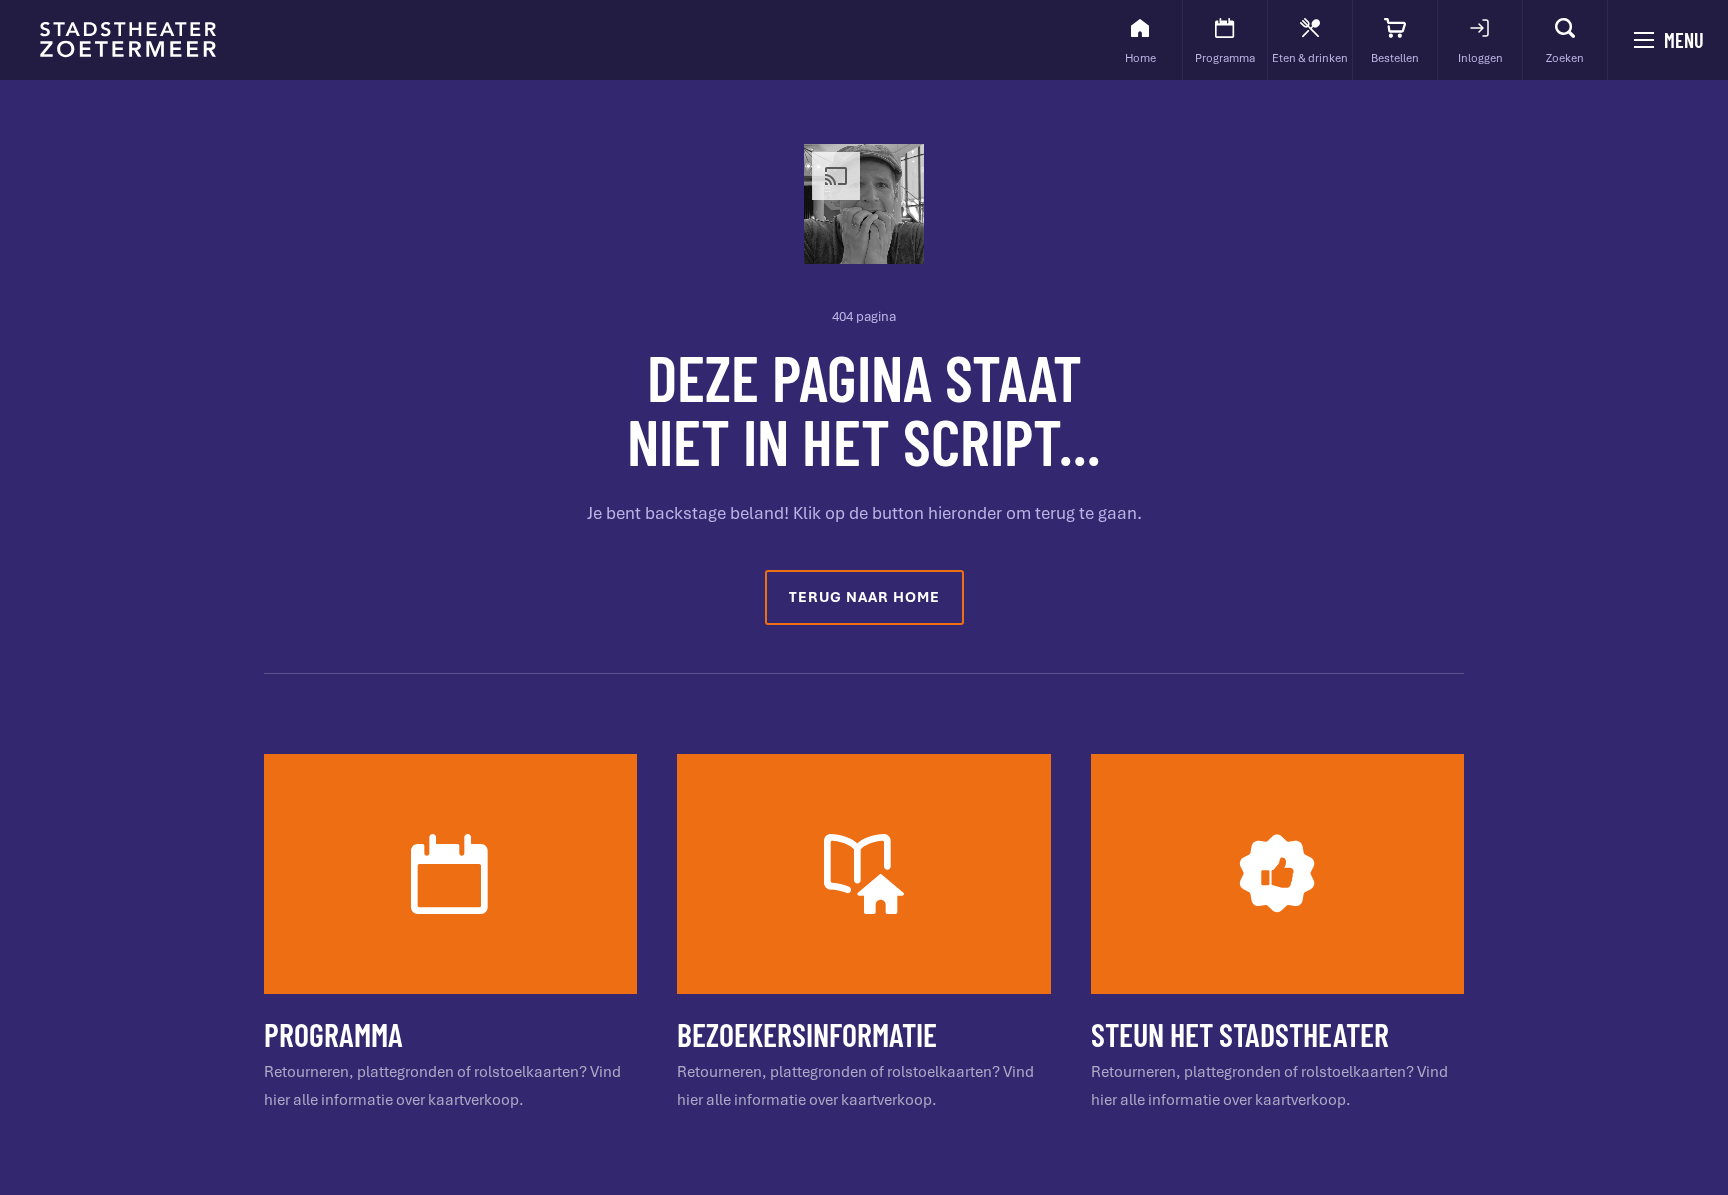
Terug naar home (864, 597)
